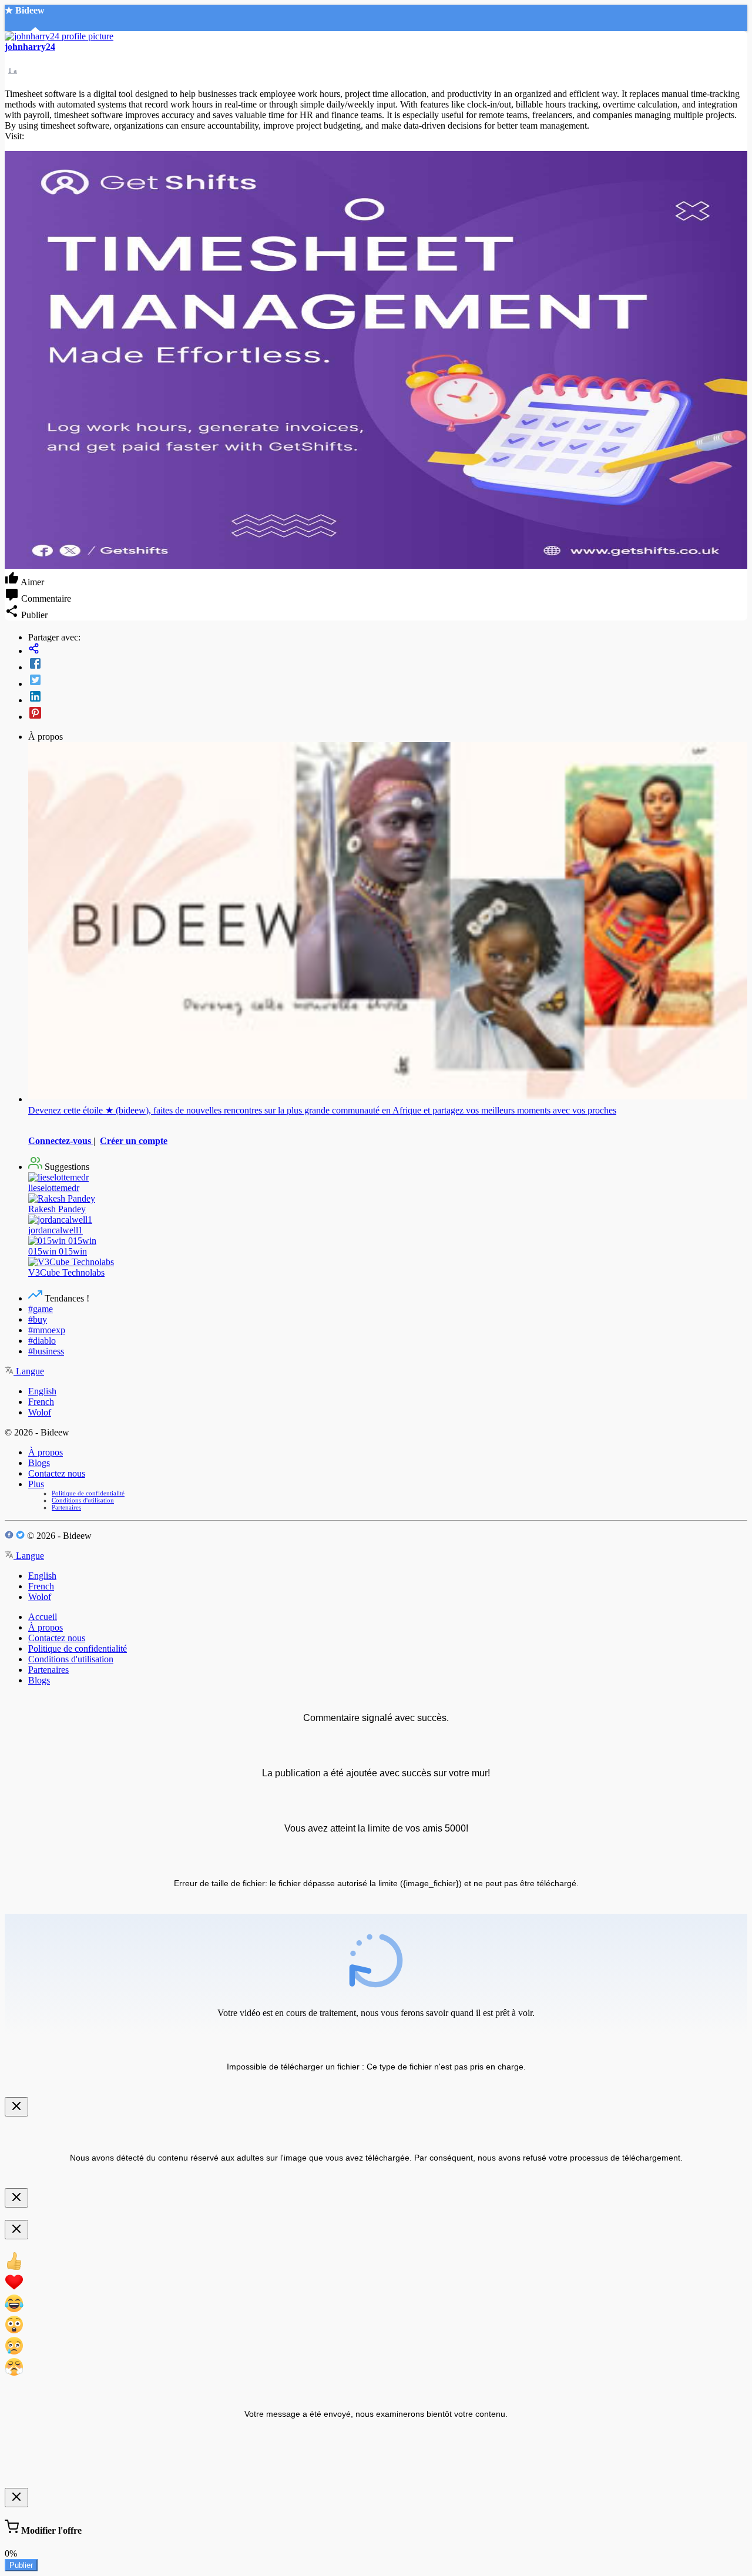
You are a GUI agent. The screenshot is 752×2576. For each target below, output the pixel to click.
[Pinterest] (388, 714)
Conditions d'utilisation (83, 1500)
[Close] (16, 2107)
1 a (13, 71)
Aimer (31, 582)
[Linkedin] (388, 697)
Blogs (39, 1463)
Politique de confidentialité (88, 1493)
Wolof (40, 1412)
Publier (21, 2565)
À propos (46, 1452)
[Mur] (388, 650)
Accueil (43, 1617)
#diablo (42, 1341)
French (41, 1402)
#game (41, 1309)
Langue (29, 1371)
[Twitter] (388, 681)
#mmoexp (47, 1330)
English (42, 1391)
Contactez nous (57, 1473)
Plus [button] (36, 1484)
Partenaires (66, 1507)
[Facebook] (388, 665)
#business (46, 1351)
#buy (38, 1319)
